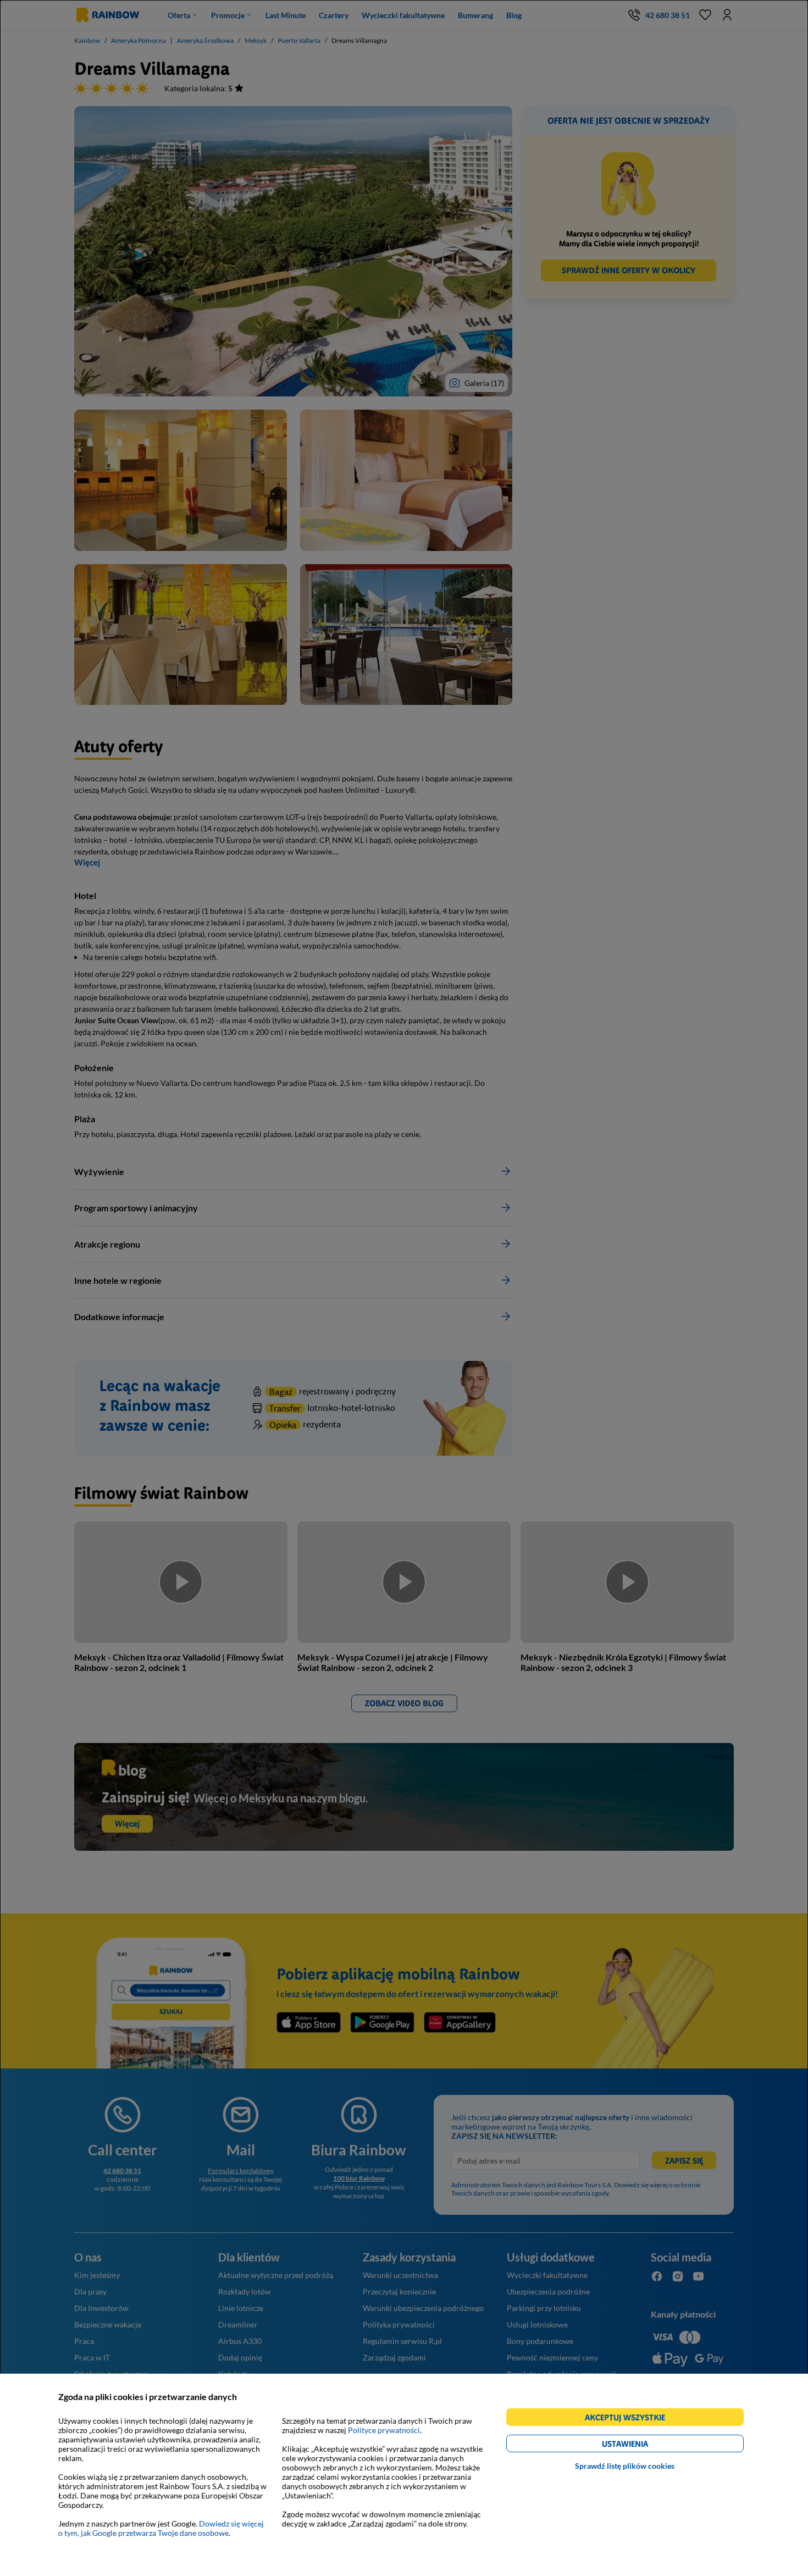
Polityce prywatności (384, 2430)
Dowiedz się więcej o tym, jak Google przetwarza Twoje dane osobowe (161, 2528)
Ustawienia (644, 2445)
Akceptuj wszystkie (630, 2419)
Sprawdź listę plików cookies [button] (625, 2466)
